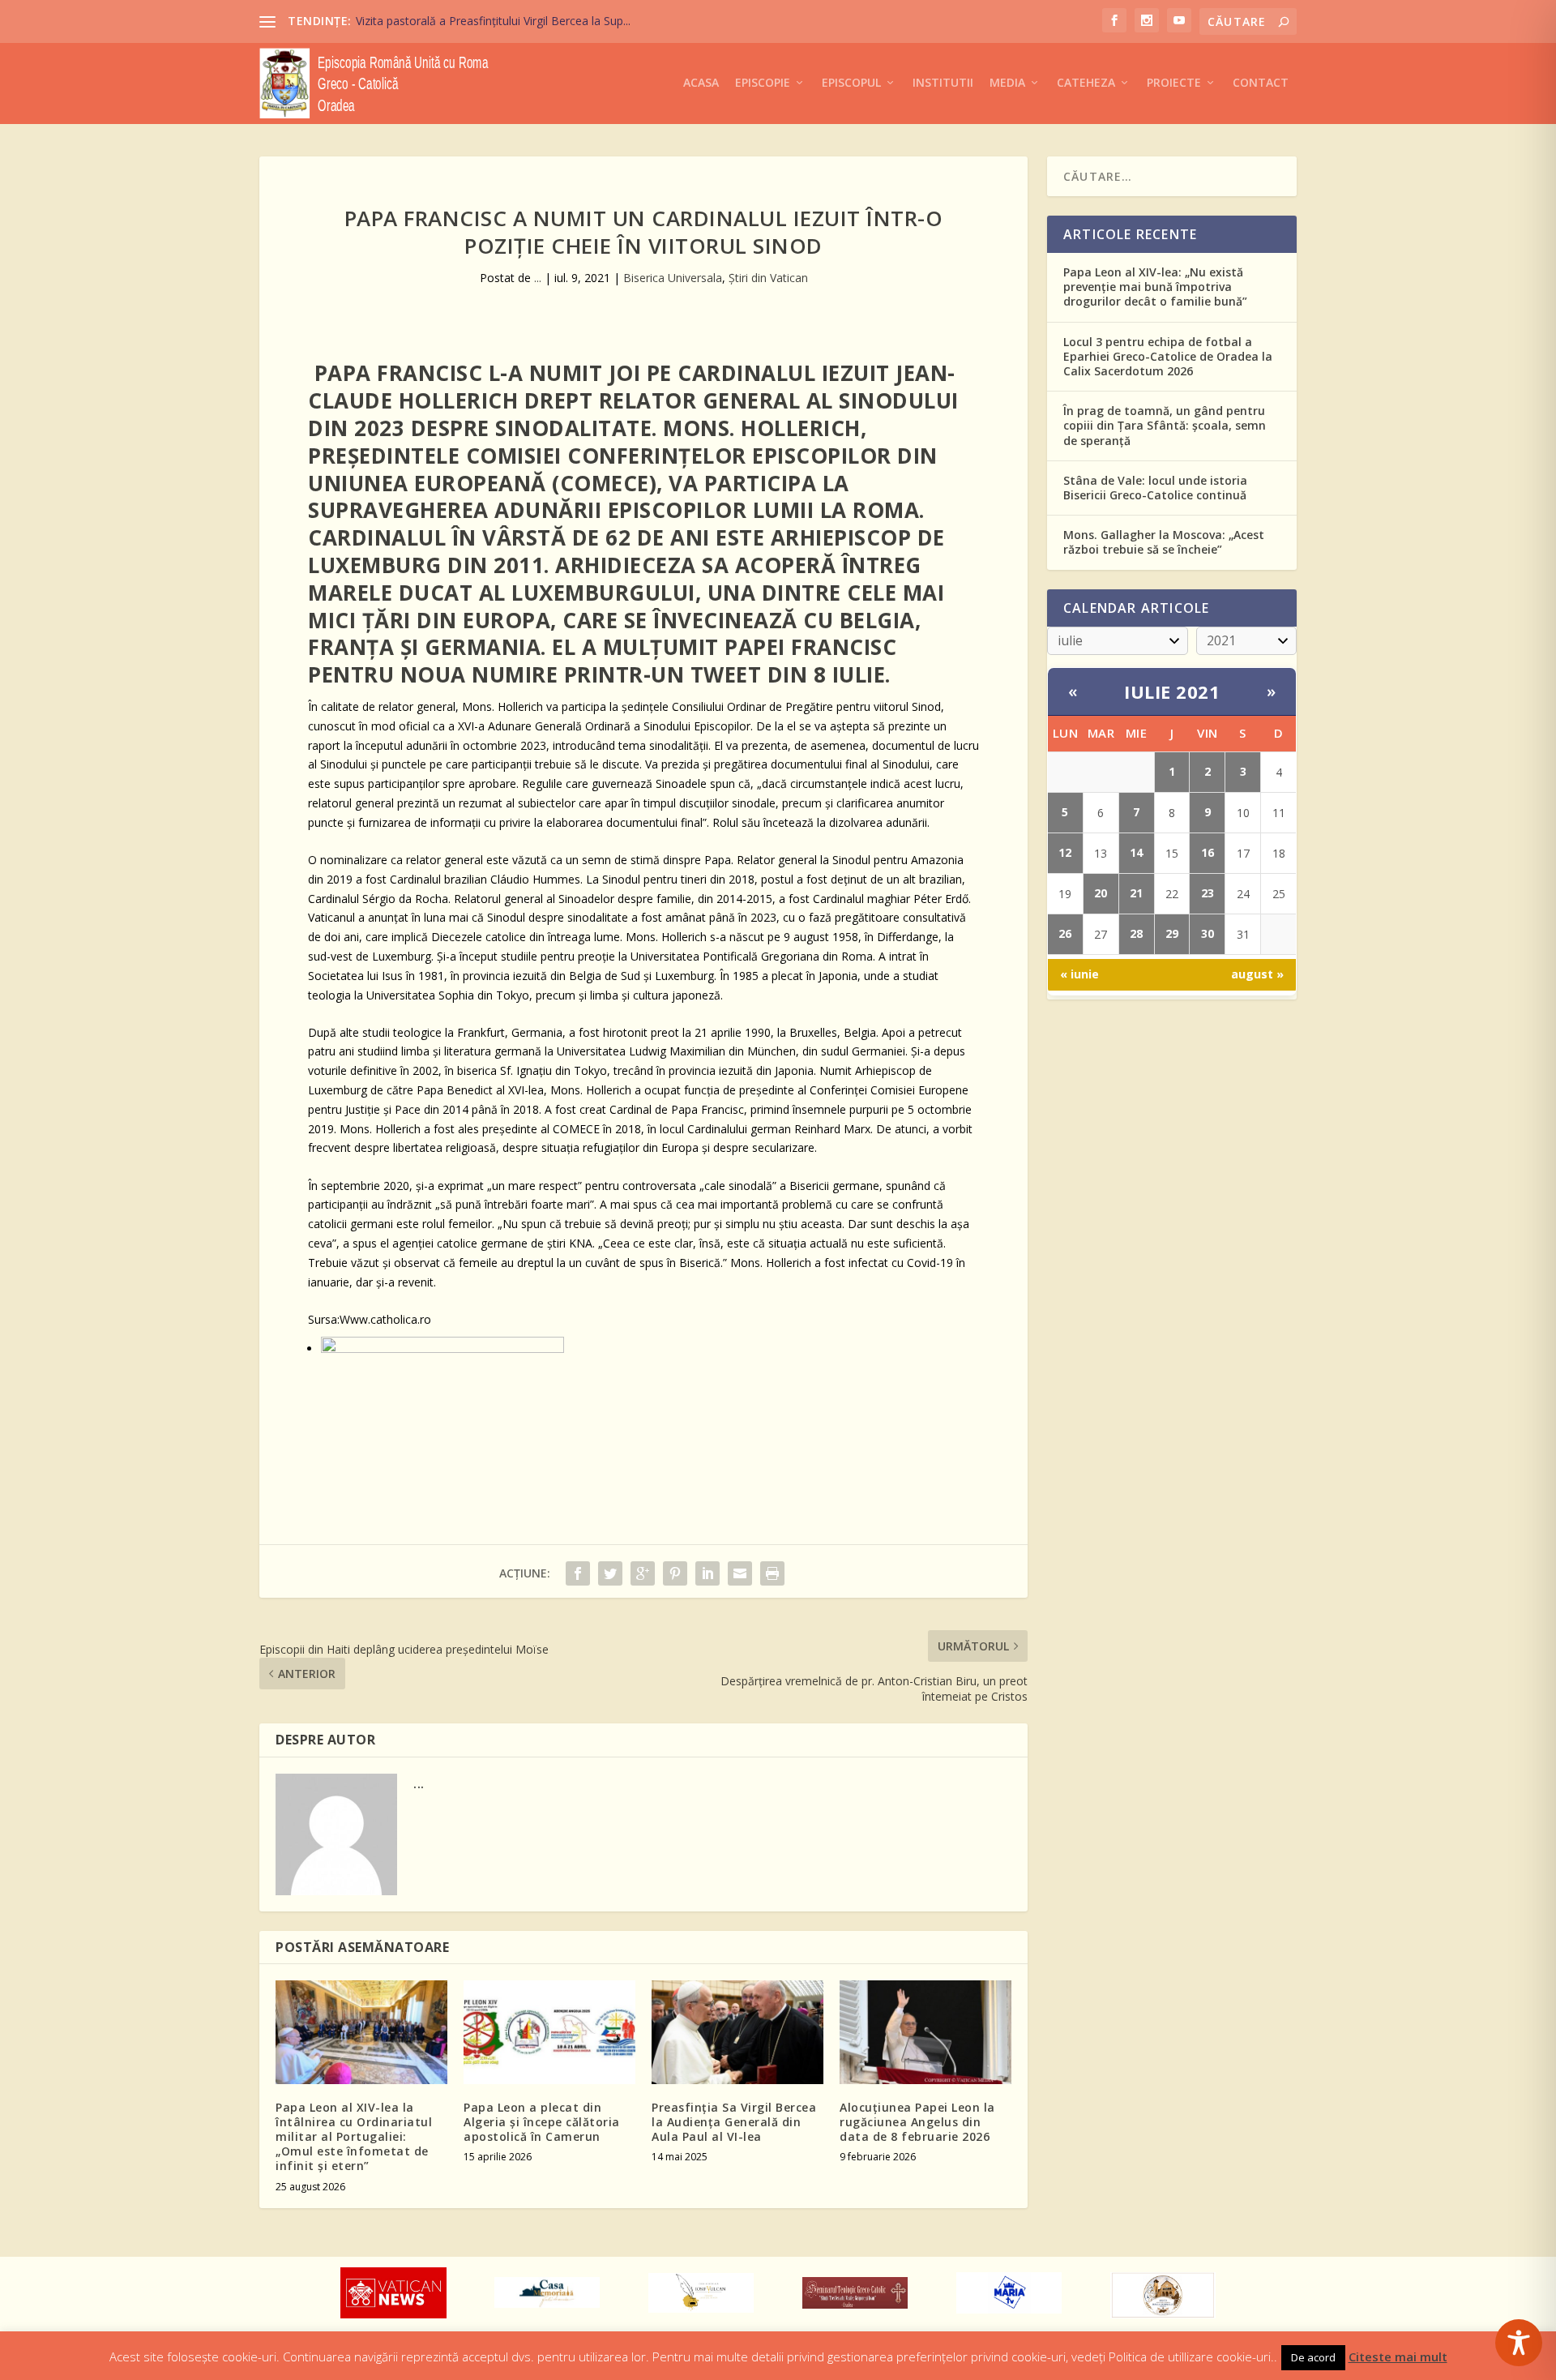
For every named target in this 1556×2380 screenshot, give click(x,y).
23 (1208, 893)
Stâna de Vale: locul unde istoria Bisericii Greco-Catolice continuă (1155, 488)
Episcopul (851, 83)
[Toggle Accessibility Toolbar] (1519, 2343)
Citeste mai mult (1398, 2356)
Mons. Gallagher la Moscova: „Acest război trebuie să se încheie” (1164, 542)
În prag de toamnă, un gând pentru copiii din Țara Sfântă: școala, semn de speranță (1165, 425)
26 (1065, 933)
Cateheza (1086, 83)
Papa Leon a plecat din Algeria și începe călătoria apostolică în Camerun (542, 2122)
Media (1007, 83)
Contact (1261, 83)
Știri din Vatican (768, 278)
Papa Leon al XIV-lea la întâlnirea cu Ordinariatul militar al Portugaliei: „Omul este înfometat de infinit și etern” (354, 2137)
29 (1172, 933)
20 (1101, 893)
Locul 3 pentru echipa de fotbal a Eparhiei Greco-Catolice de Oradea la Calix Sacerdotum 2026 (1168, 356)
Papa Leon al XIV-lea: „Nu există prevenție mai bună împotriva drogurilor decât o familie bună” (1155, 287)
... (538, 278)
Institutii (943, 83)
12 (1065, 852)
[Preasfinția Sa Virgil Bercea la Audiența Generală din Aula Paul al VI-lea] (737, 2032)
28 (1136, 933)
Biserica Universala (673, 278)
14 (1136, 852)
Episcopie (763, 83)
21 (1136, 893)
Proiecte (1174, 83)
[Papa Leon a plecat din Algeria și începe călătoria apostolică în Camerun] (549, 2032)
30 (1208, 933)
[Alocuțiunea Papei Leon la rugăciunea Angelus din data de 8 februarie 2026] (925, 2032)
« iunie (1079, 974)
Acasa (701, 83)
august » (1257, 974)
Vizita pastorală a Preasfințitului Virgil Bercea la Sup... (493, 21)
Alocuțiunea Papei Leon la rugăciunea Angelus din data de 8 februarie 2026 (917, 2122)
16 (1208, 852)
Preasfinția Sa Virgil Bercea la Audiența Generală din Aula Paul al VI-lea (734, 2122)
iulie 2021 (1172, 691)
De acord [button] (1313, 2357)
